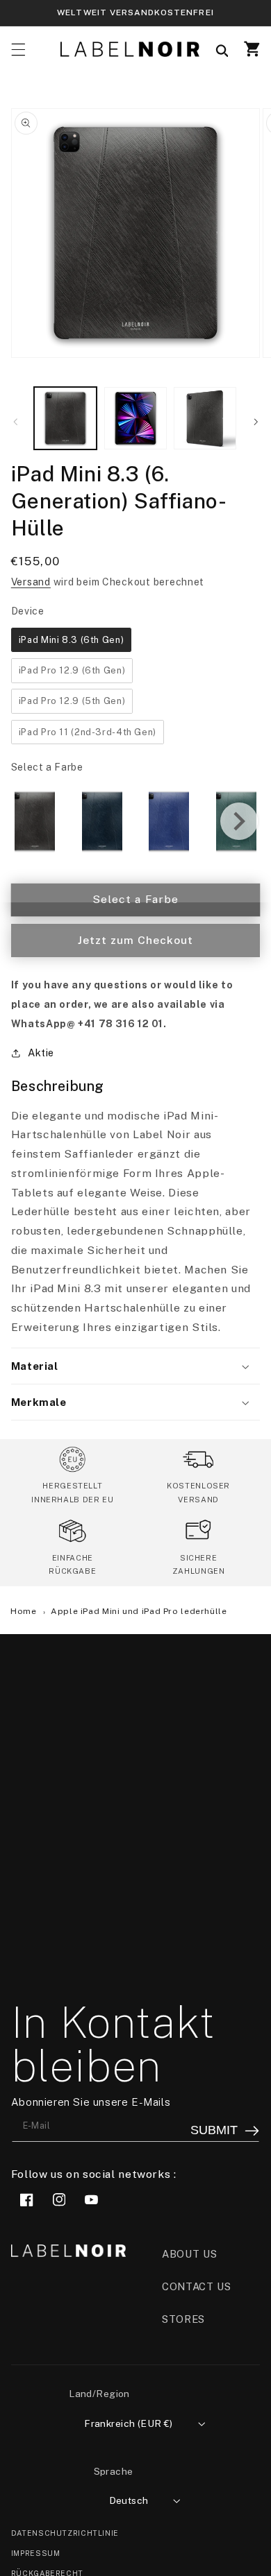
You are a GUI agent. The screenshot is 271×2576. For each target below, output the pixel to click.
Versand (31, 582)
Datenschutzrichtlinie (65, 2533)
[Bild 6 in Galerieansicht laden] (135, 418)
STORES (183, 2319)
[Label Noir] (130, 49)
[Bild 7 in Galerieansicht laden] (205, 418)
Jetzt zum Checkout (136, 940)
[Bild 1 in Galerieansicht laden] (65, 418)
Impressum (36, 2553)
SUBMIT (214, 2130)
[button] (18, 49)
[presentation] (239, 821)
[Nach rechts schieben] (256, 422)
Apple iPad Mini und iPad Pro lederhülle (139, 1611)
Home (25, 1611)
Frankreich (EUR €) (129, 2423)
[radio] (72, 640)
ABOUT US (189, 2254)
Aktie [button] (41, 1053)
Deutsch (129, 2500)
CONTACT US (196, 2286)
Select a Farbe (47, 767)
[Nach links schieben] (15, 422)
